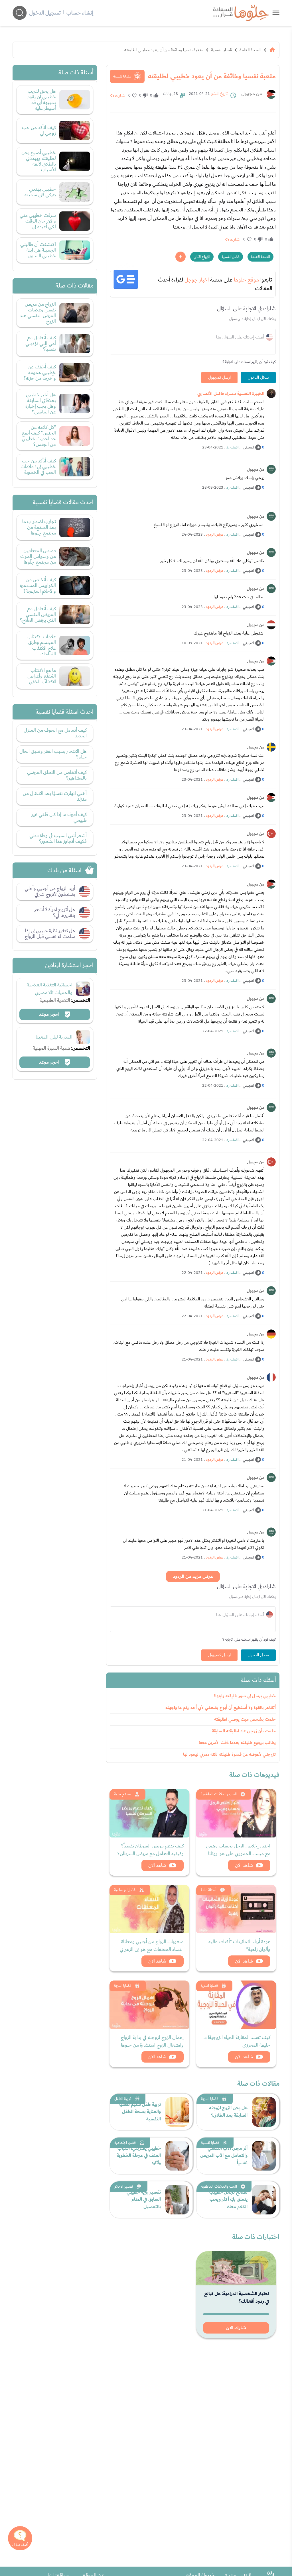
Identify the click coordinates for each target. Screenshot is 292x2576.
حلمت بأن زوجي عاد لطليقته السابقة (244, 1731)
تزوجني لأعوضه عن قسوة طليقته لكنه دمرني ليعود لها (229, 1754)
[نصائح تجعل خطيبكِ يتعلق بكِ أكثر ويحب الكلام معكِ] (264, 2200)
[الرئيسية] (272, 50)
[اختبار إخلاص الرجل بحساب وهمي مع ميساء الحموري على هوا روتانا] (236, 1813)
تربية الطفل (123, 2099)
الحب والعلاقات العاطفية (219, 1794)
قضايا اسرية (209, 1986)
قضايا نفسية (221, 50)
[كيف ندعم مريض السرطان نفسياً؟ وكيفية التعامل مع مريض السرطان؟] (149, 1813)
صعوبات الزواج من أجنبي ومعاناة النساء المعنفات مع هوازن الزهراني (152, 1945)
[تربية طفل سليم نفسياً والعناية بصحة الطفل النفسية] (177, 2112)
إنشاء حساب (80, 13)
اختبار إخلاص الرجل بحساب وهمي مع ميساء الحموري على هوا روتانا (238, 1850)
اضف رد (232, 447)
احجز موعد (50, 1014)
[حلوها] (276, 13)
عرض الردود (215, 535)
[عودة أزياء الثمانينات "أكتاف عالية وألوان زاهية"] (236, 1909)
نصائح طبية (123, 1794)
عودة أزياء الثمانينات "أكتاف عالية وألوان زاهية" (239, 1945)
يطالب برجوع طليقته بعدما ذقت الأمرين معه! (237, 1743)
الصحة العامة (250, 50)
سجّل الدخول (258, 378)
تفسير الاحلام (124, 2187)
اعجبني (248, 447)
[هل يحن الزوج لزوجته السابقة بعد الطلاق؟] (264, 2112)
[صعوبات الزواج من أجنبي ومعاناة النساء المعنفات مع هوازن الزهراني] (149, 1909)
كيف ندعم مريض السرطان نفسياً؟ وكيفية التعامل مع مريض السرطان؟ (151, 1850)
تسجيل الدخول (45, 13)
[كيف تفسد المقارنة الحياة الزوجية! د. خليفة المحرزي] (236, 2005)
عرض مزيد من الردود (193, 1576)
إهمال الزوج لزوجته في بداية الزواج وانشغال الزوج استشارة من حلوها (152, 2041)
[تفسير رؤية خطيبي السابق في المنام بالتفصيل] (177, 2200)
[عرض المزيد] (181, 257)
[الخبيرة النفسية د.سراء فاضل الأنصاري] (271, 393)
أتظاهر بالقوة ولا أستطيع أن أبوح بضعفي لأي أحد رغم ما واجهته (221, 1708)
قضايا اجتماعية (125, 1890)
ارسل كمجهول (219, 378)
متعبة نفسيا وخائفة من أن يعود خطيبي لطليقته (164, 50)
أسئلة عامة (209, 1890)
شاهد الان (244, 1865)
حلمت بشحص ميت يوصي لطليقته (245, 1719)
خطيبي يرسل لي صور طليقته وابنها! (245, 1696)
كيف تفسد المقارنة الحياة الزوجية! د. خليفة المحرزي (237, 2041)
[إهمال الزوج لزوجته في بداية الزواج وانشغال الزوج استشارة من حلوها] (149, 2005)
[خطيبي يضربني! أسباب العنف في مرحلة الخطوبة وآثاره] (177, 2156)
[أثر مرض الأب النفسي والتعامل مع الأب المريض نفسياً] (264, 2156)
